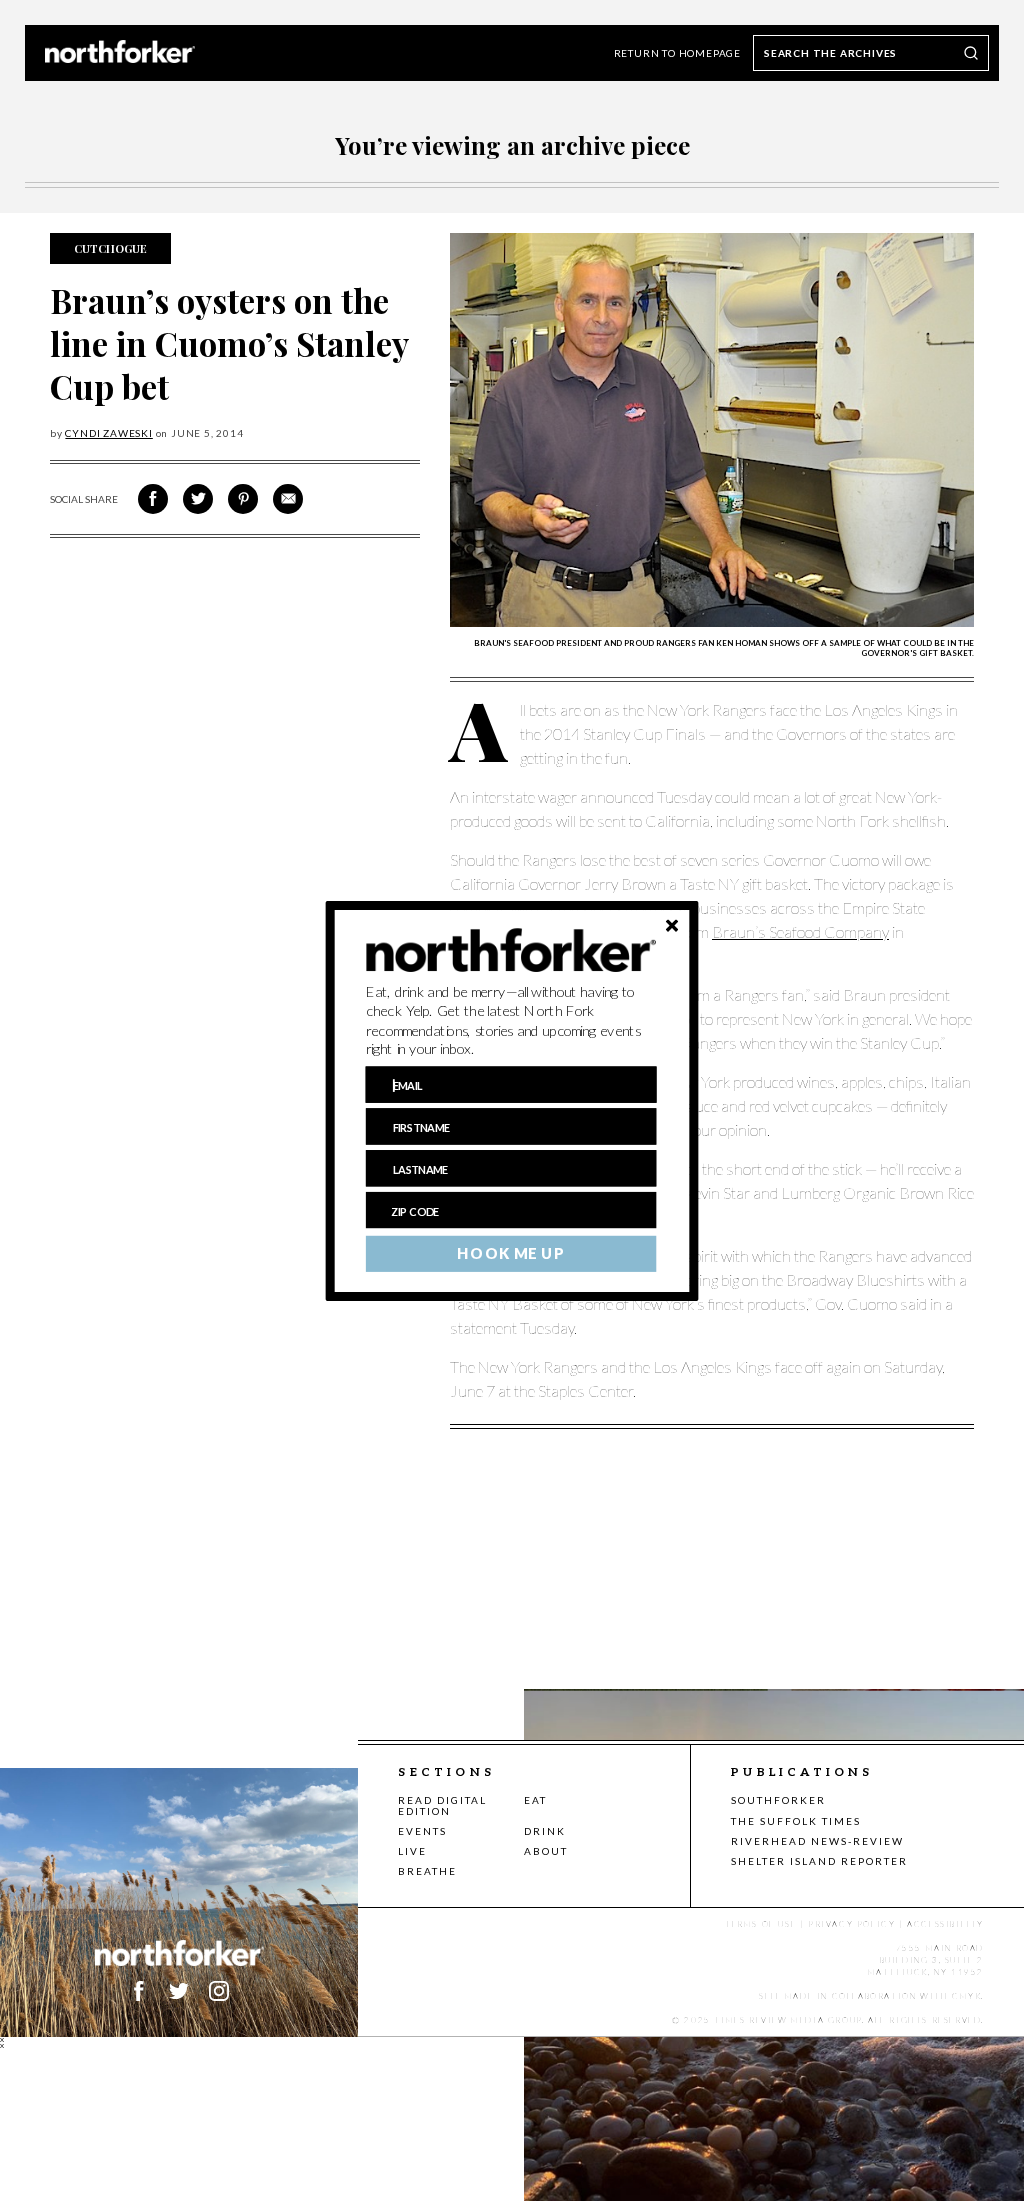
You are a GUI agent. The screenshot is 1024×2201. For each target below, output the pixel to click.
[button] (511, 1020)
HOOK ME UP (510, 1253)
